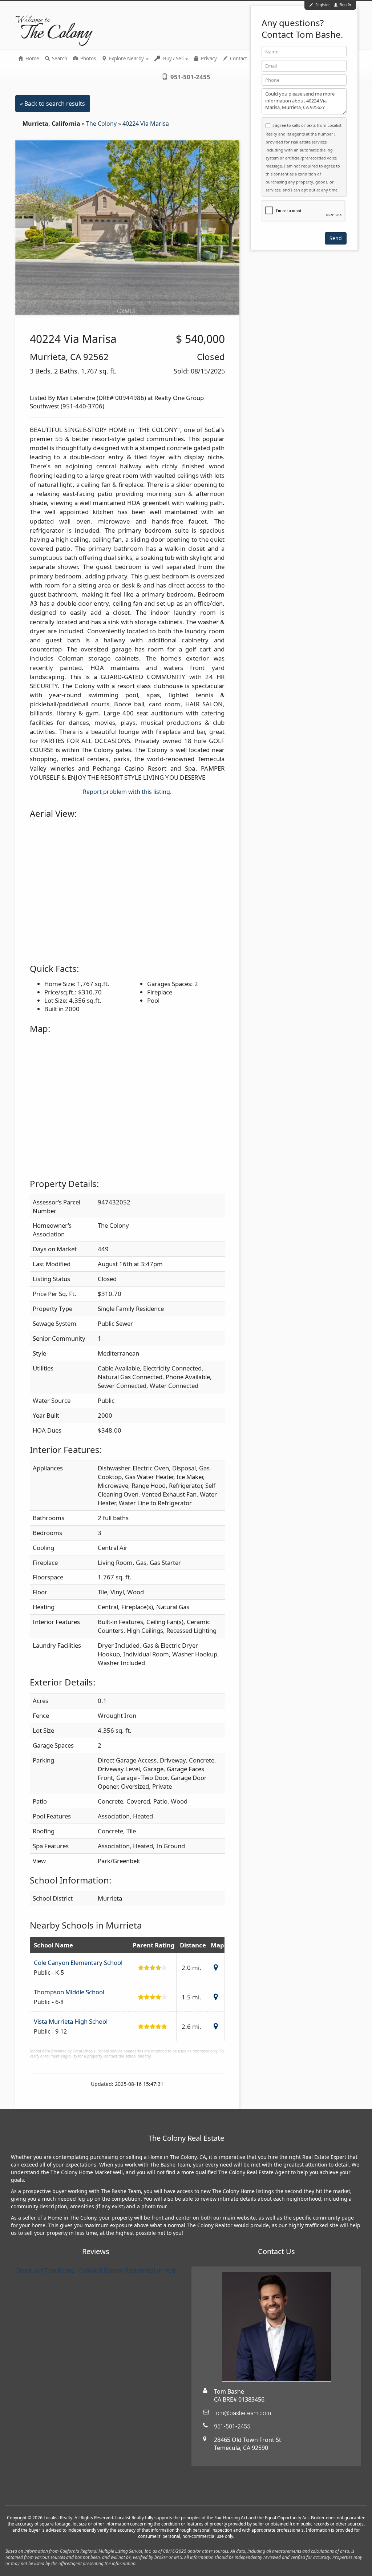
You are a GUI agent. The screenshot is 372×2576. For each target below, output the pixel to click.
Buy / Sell (173, 58)
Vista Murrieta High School (71, 2021)
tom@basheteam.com (242, 2413)
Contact (238, 58)
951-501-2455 (190, 77)
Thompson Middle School (69, 1992)
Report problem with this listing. (127, 792)
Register (323, 5)
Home (32, 58)
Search (59, 58)
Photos (88, 58)
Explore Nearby (126, 58)
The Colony (102, 124)
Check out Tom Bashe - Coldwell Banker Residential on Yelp (96, 2270)
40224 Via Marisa (146, 124)
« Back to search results (52, 104)
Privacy (208, 58)
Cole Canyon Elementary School (78, 1963)
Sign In (345, 5)
